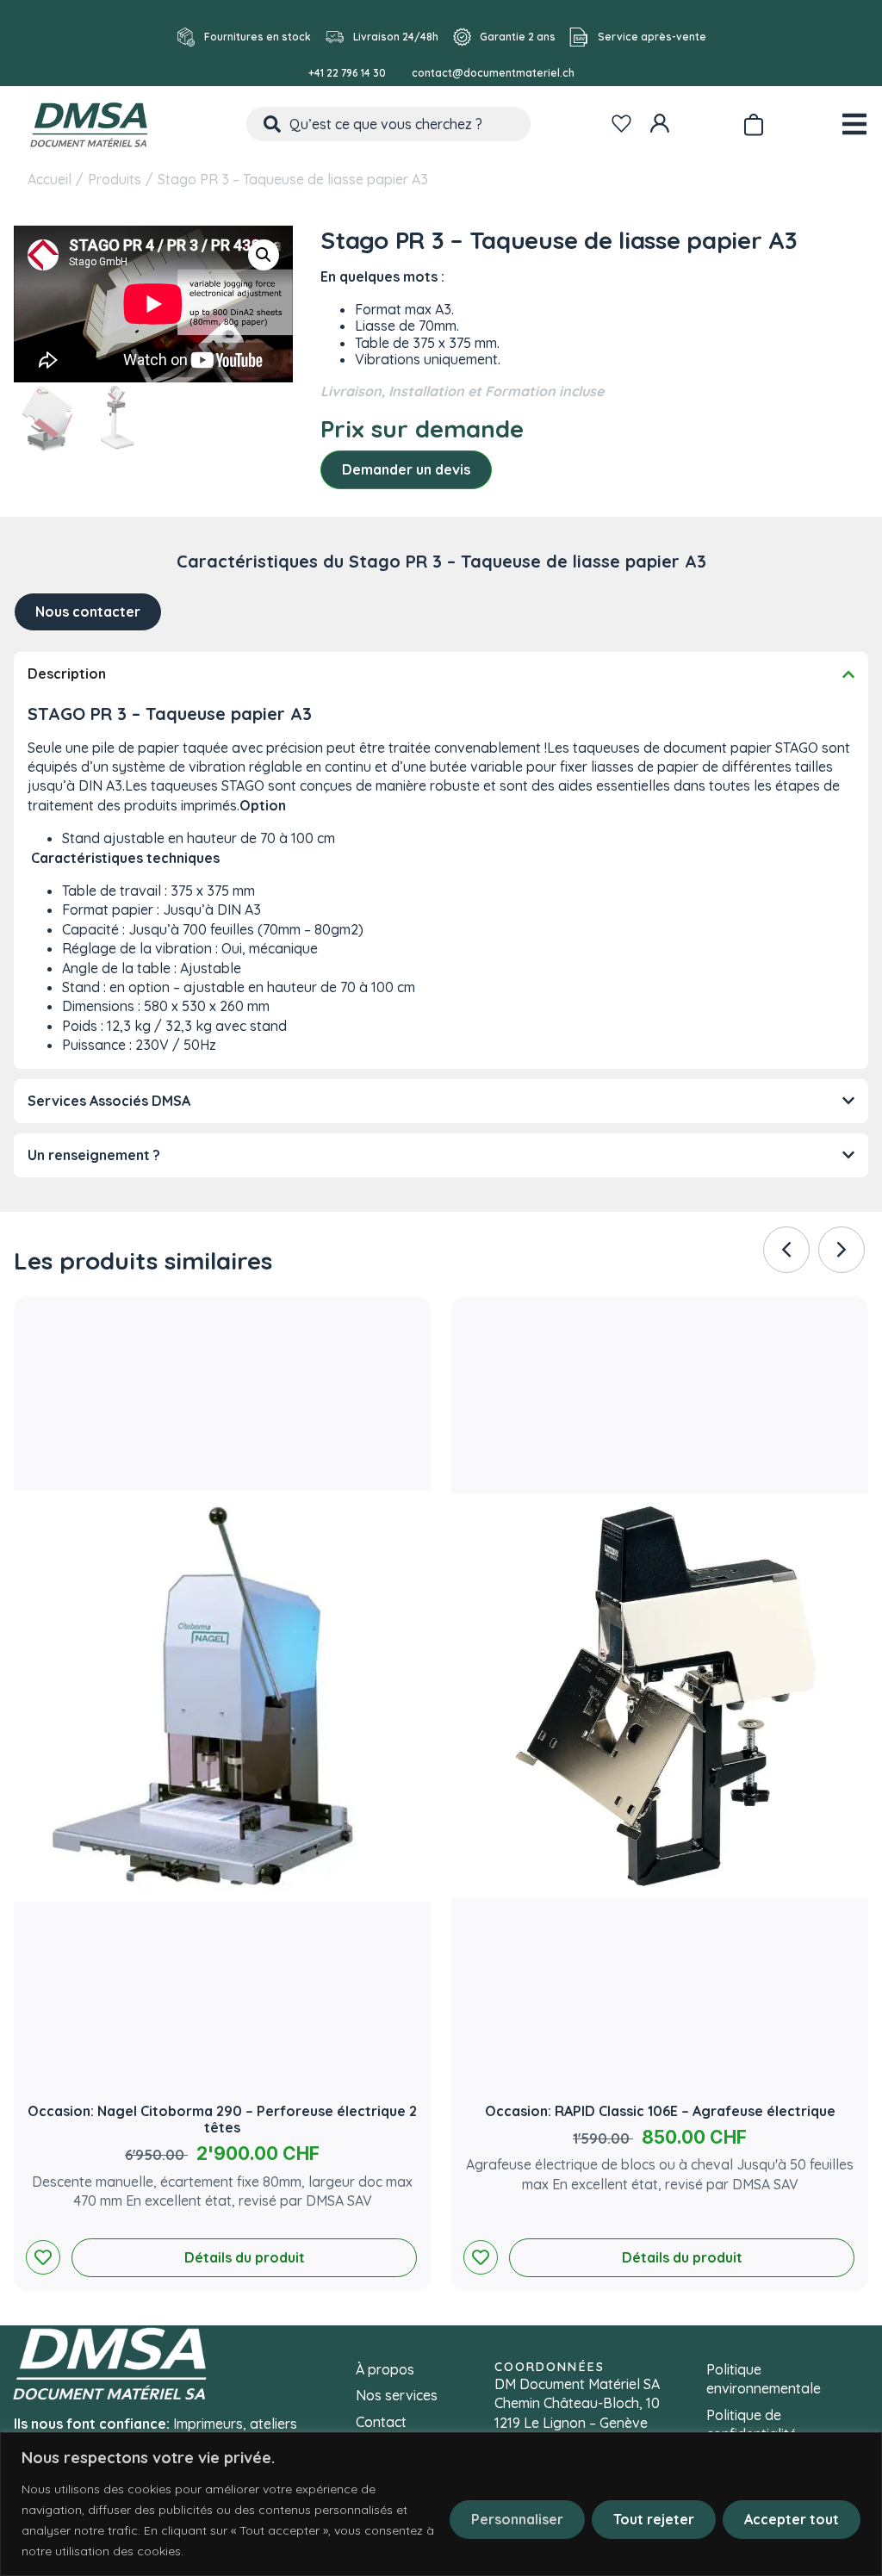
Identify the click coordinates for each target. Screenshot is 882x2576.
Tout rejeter (654, 2519)
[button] (264, 255)
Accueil (50, 179)
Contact (381, 2422)
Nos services (397, 2395)
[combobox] (388, 124)
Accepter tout (792, 2519)
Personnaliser (517, 2519)
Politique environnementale (764, 2379)
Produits (115, 179)
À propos (385, 2369)
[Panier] (753, 121)
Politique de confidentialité (752, 2424)
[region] (441, 2504)
